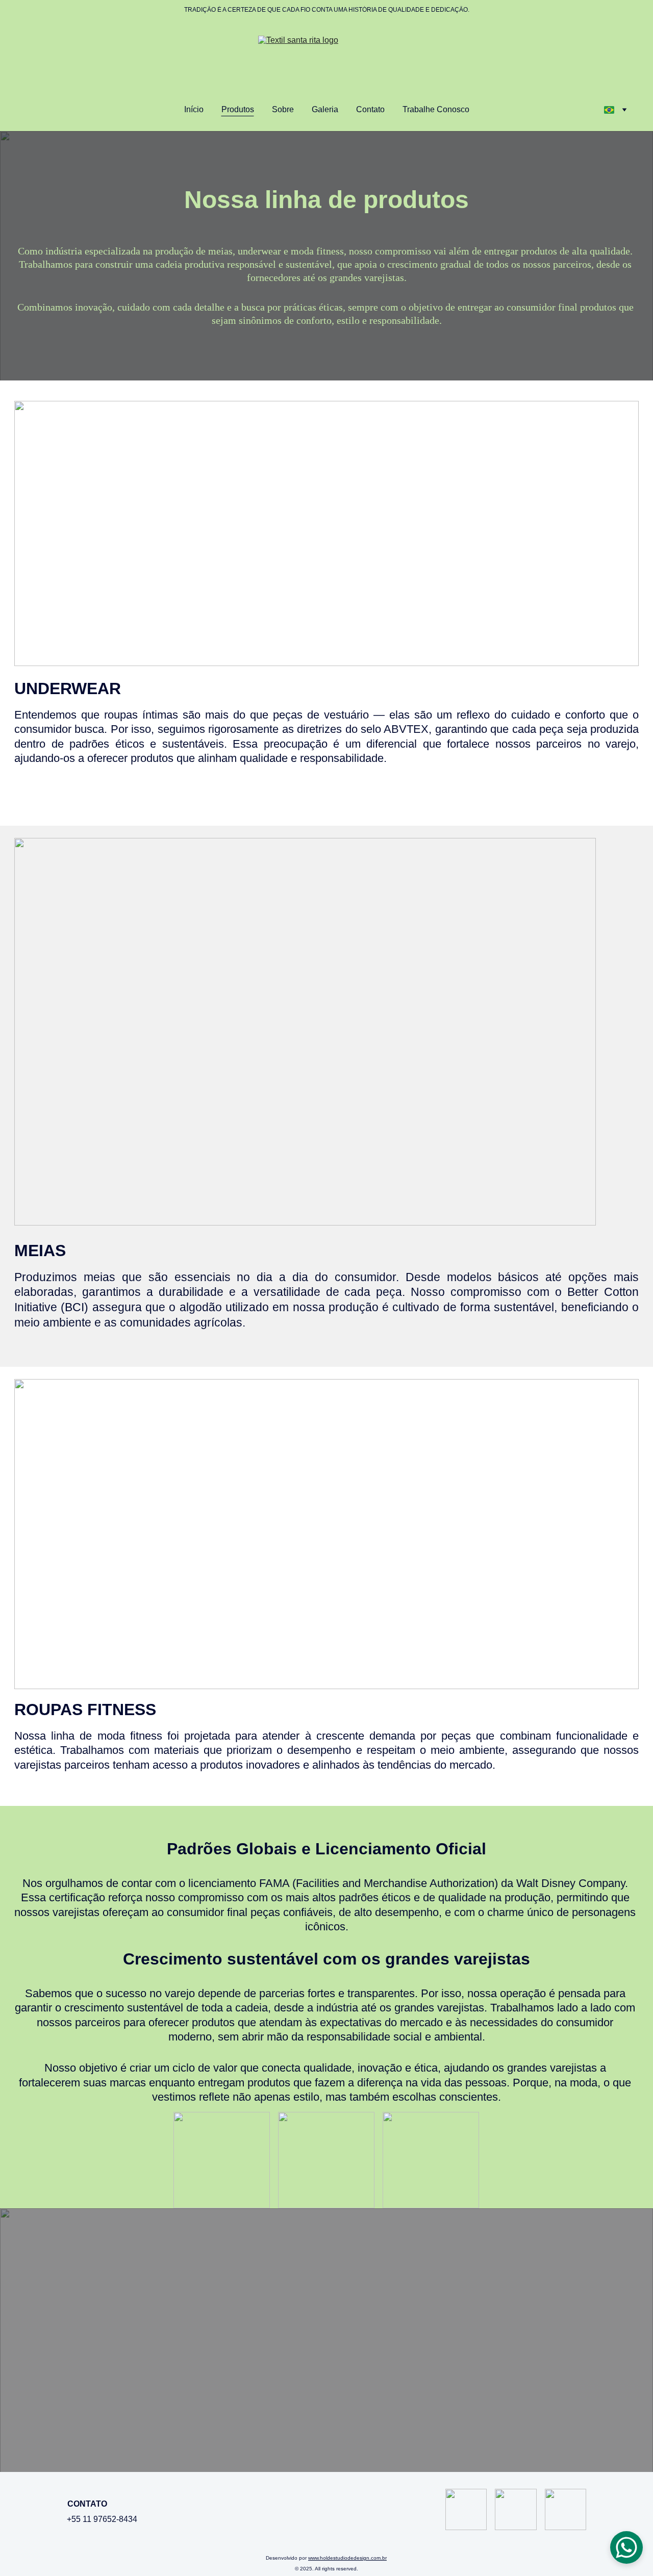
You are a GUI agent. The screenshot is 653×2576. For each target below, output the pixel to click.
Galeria (325, 109)
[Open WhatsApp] (626, 2547)
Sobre (283, 109)
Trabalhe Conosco (436, 109)
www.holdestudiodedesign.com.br (347, 2558)
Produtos (238, 109)
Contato (370, 109)
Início (194, 109)
